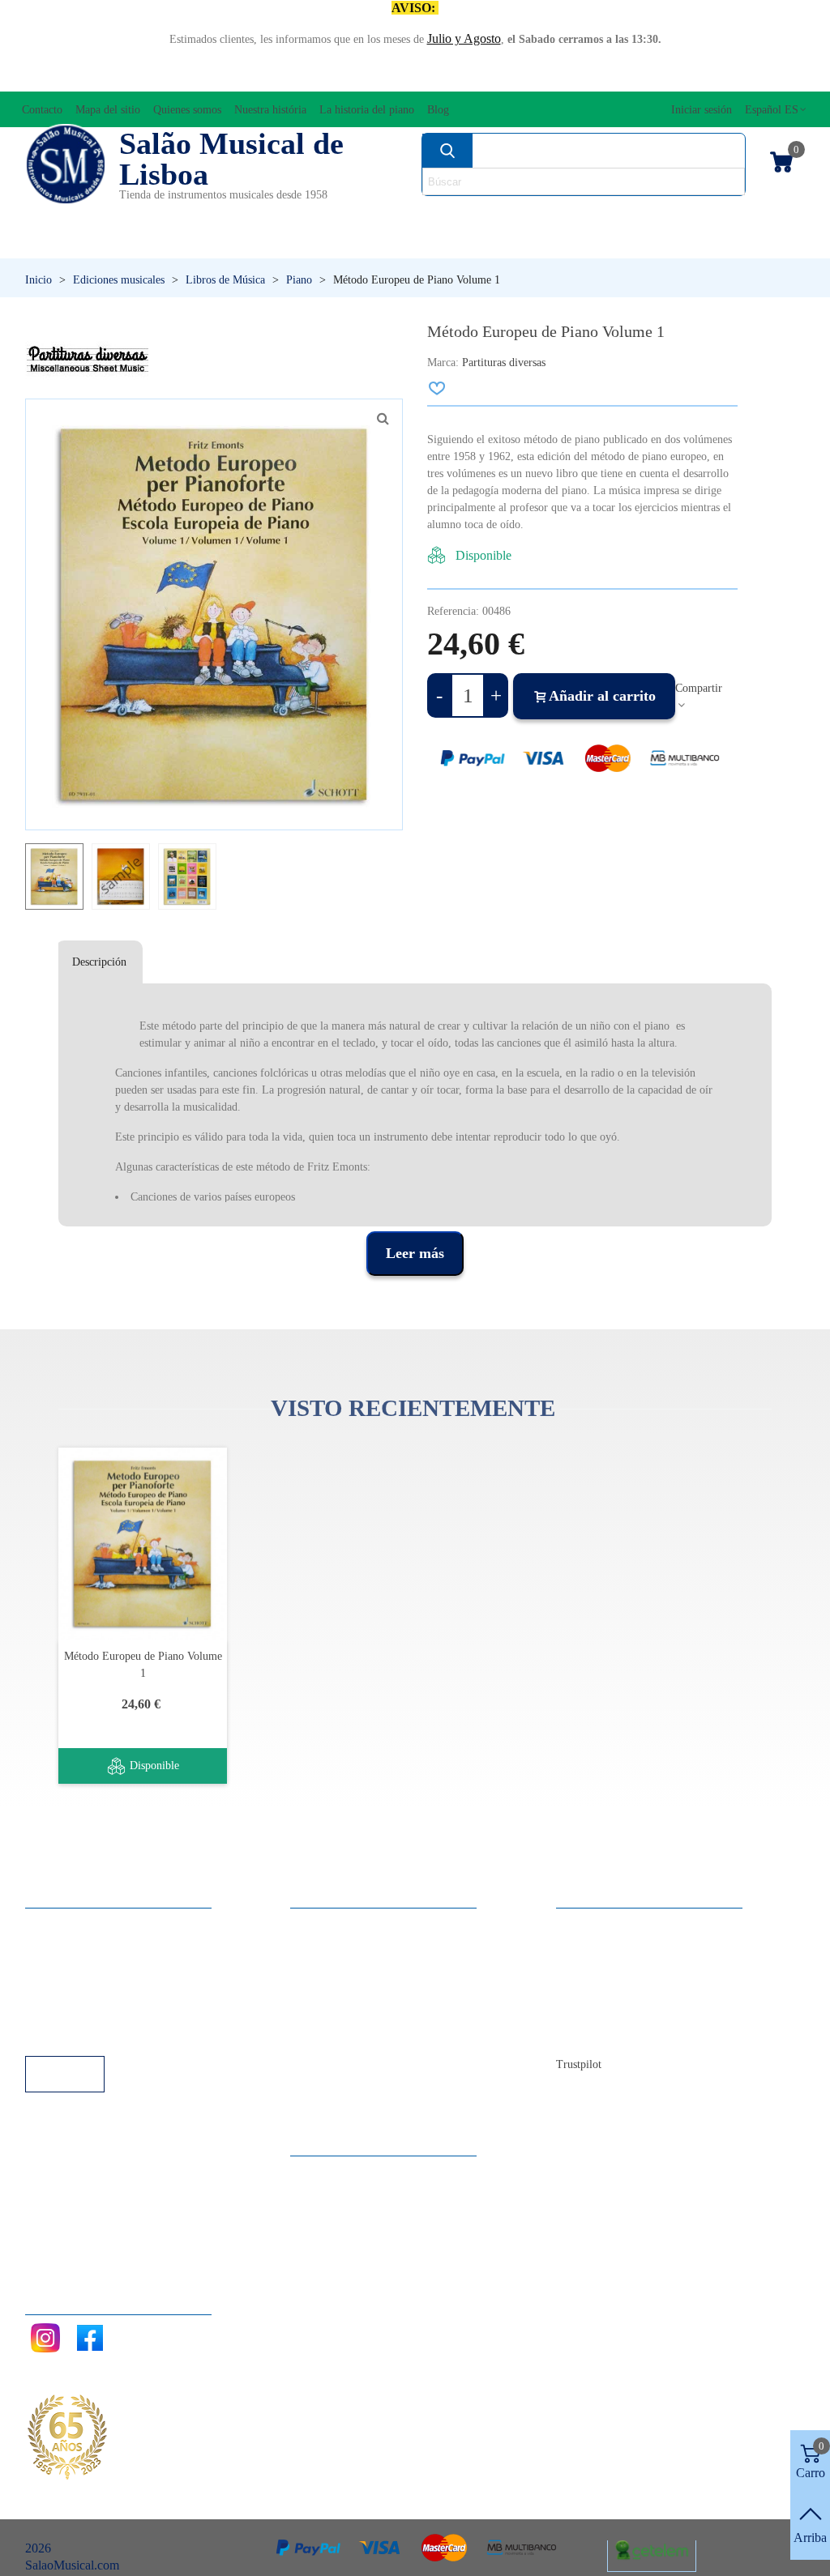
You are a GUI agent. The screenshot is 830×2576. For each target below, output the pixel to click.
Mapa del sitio (608, 1946)
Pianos (448, 243)
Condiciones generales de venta (122, 1990)
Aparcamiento (77, 2012)
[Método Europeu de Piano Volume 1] (143, 1544)
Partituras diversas (504, 363)
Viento (570, 243)
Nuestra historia (612, 1990)
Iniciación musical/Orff (118, 243)
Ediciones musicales (725, 215)
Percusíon (314, 243)
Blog (585, 2034)
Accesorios (66, 215)
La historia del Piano (625, 2012)
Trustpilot (579, 2064)
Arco (425, 215)
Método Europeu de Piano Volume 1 (143, 1665)
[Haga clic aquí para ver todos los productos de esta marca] (88, 360)
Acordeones (172, 215)
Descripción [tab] (99, 962)
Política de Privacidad (97, 1968)
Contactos (598, 1924)
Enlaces (61, 1946)
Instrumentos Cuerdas (548, 215)
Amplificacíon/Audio (312, 215)
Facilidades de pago (92, 2034)
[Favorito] (438, 388)
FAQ (54, 1924)
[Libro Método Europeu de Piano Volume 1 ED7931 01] (383, 419)
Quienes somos (611, 1968)
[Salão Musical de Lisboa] (66, 164)
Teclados (703, 243)
